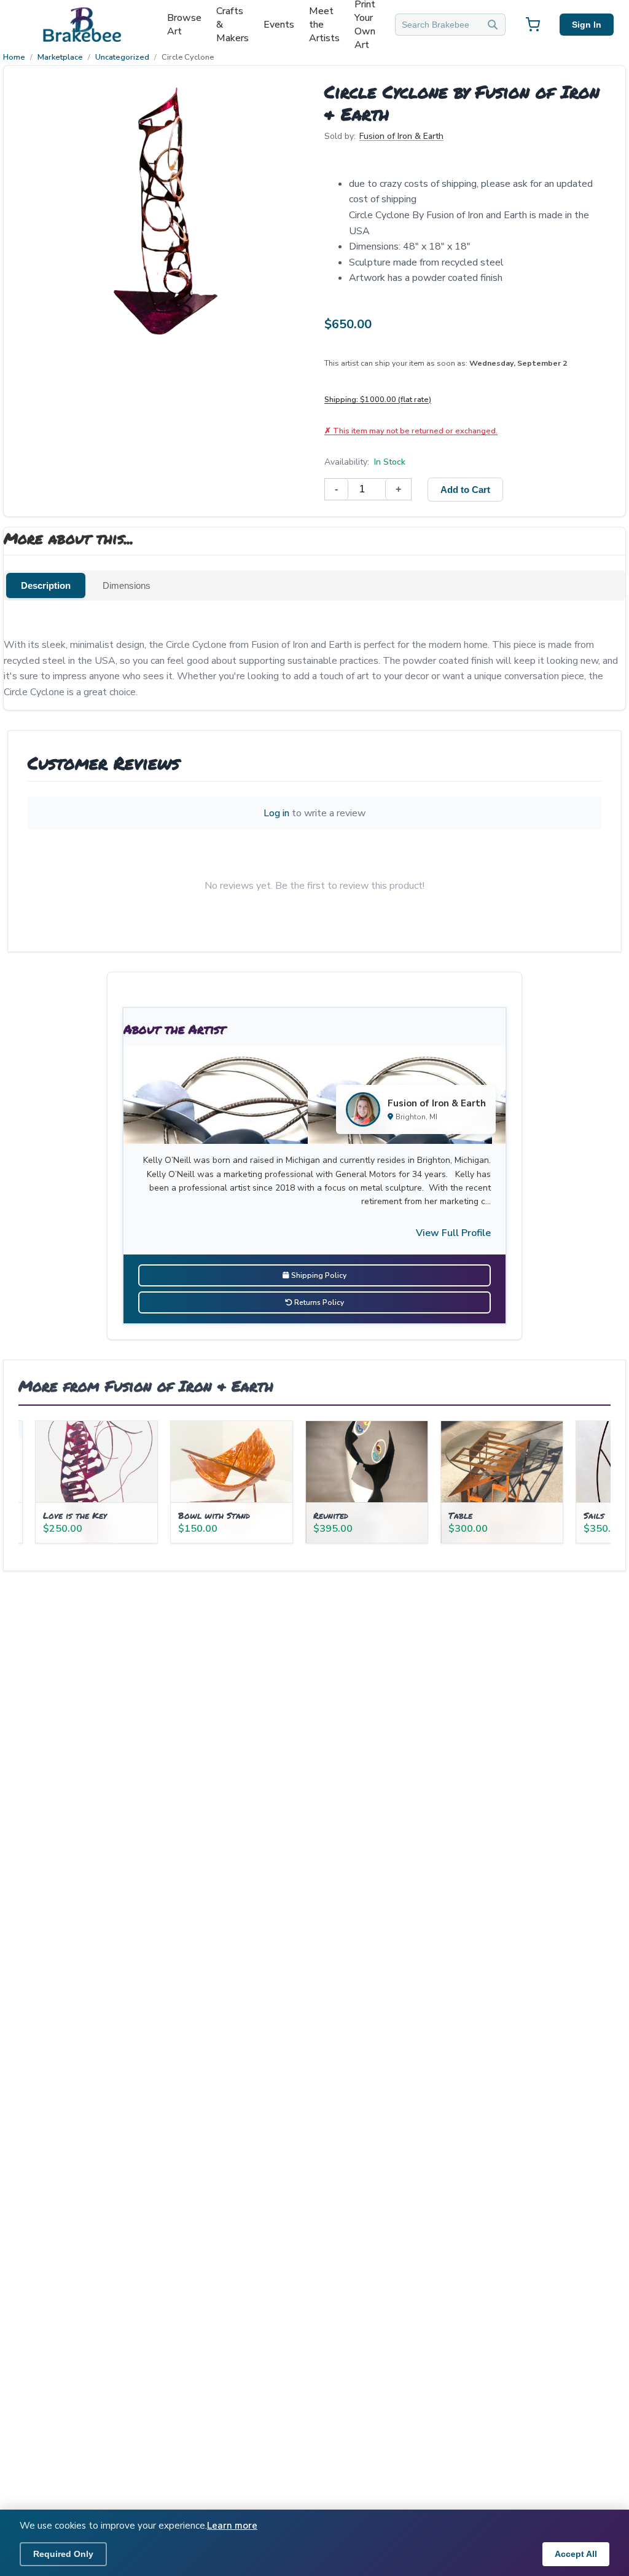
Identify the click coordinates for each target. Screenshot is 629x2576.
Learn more (232, 2526)
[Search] (493, 25)
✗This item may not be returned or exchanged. (411, 431)
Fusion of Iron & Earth (401, 136)
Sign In (587, 25)
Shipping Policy (318, 1275)
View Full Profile (453, 1233)
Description (46, 585)
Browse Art (184, 25)
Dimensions (127, 585)
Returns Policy (318, 1302)
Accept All (576, 2554)
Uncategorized (122, 57)
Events (279, 25)
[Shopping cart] (533, 25)
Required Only (63, 2554)
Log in (276, 813)
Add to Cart (465, 490)
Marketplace (60, 57)
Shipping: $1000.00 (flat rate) (378, 399)
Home (14, 57)
